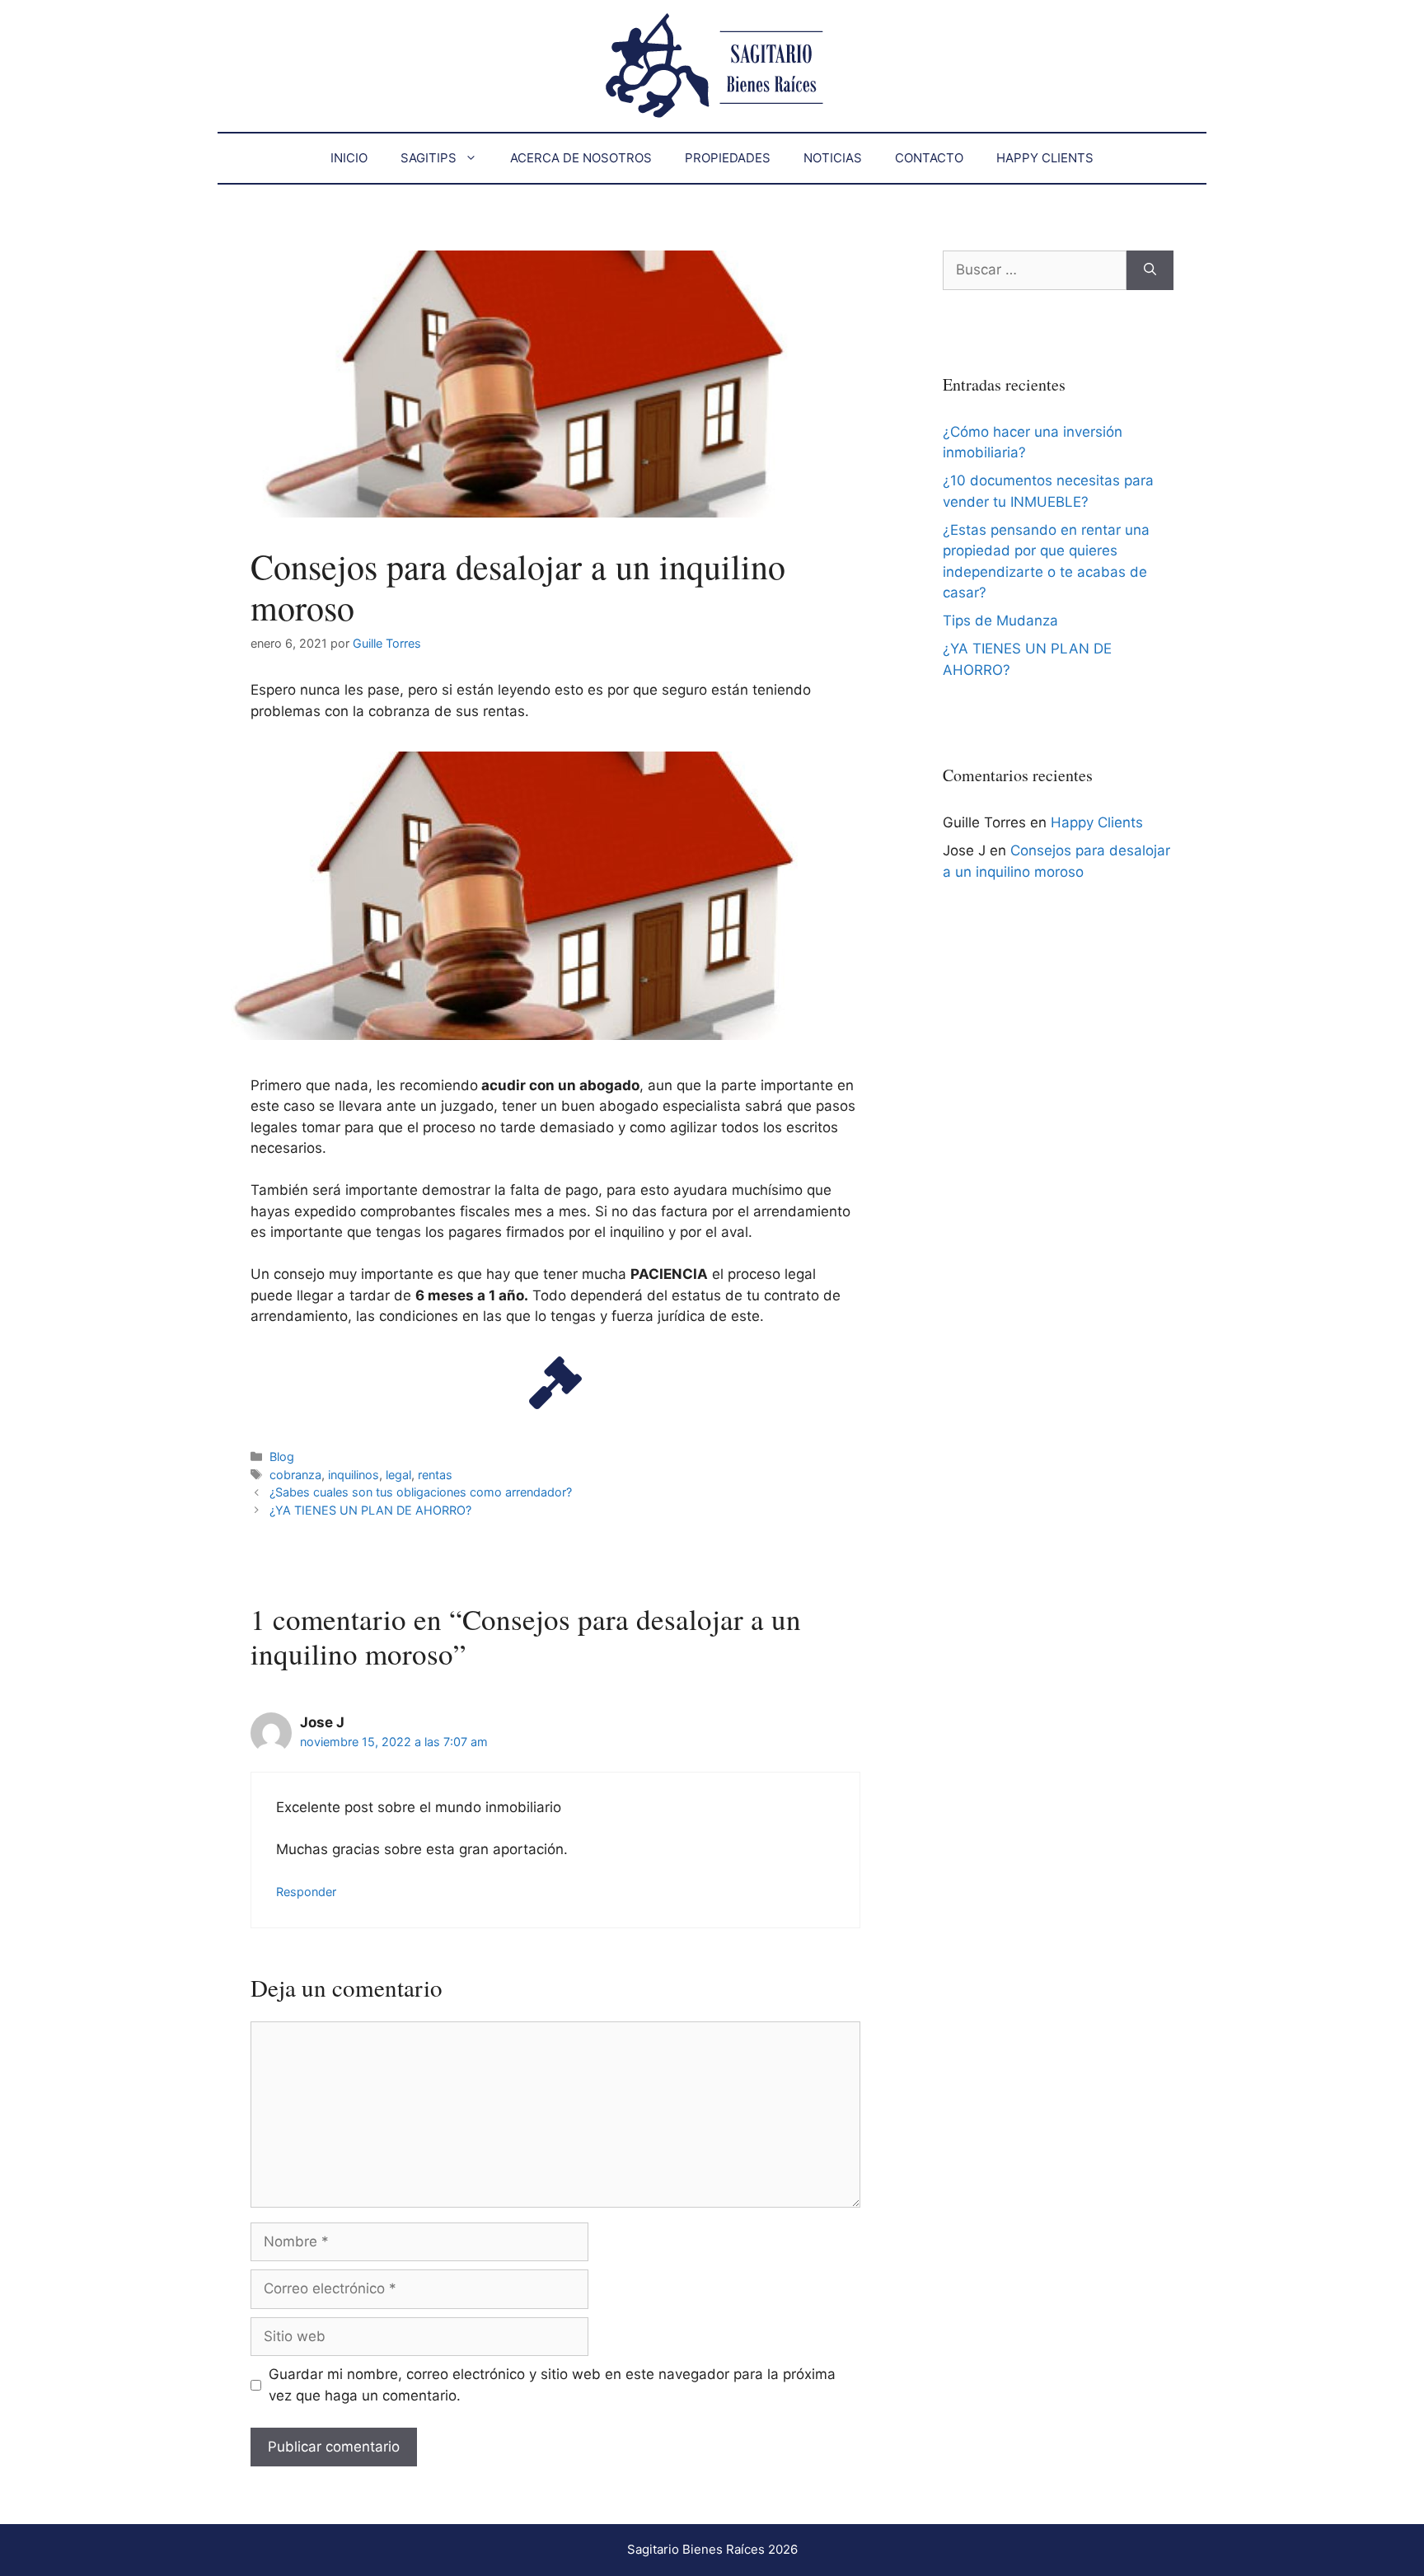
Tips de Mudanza (1000, 621)
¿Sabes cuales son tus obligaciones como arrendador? (421, 1492)
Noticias (833, 158)
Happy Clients (1045, 158)
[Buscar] (1150, 270)
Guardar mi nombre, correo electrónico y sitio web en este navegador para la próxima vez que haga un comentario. (552, 2385)
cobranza (295, 1475)
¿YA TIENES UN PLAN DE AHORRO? (370, 1510)
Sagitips (429, 158)
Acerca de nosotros (581, 158)
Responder (306, 1892)
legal (398, 1475)
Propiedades (728, 158)
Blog (282, 1457)
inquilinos (354, 1475)
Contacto (929, 158)
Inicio (349, 158)
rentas (435, 1475)
